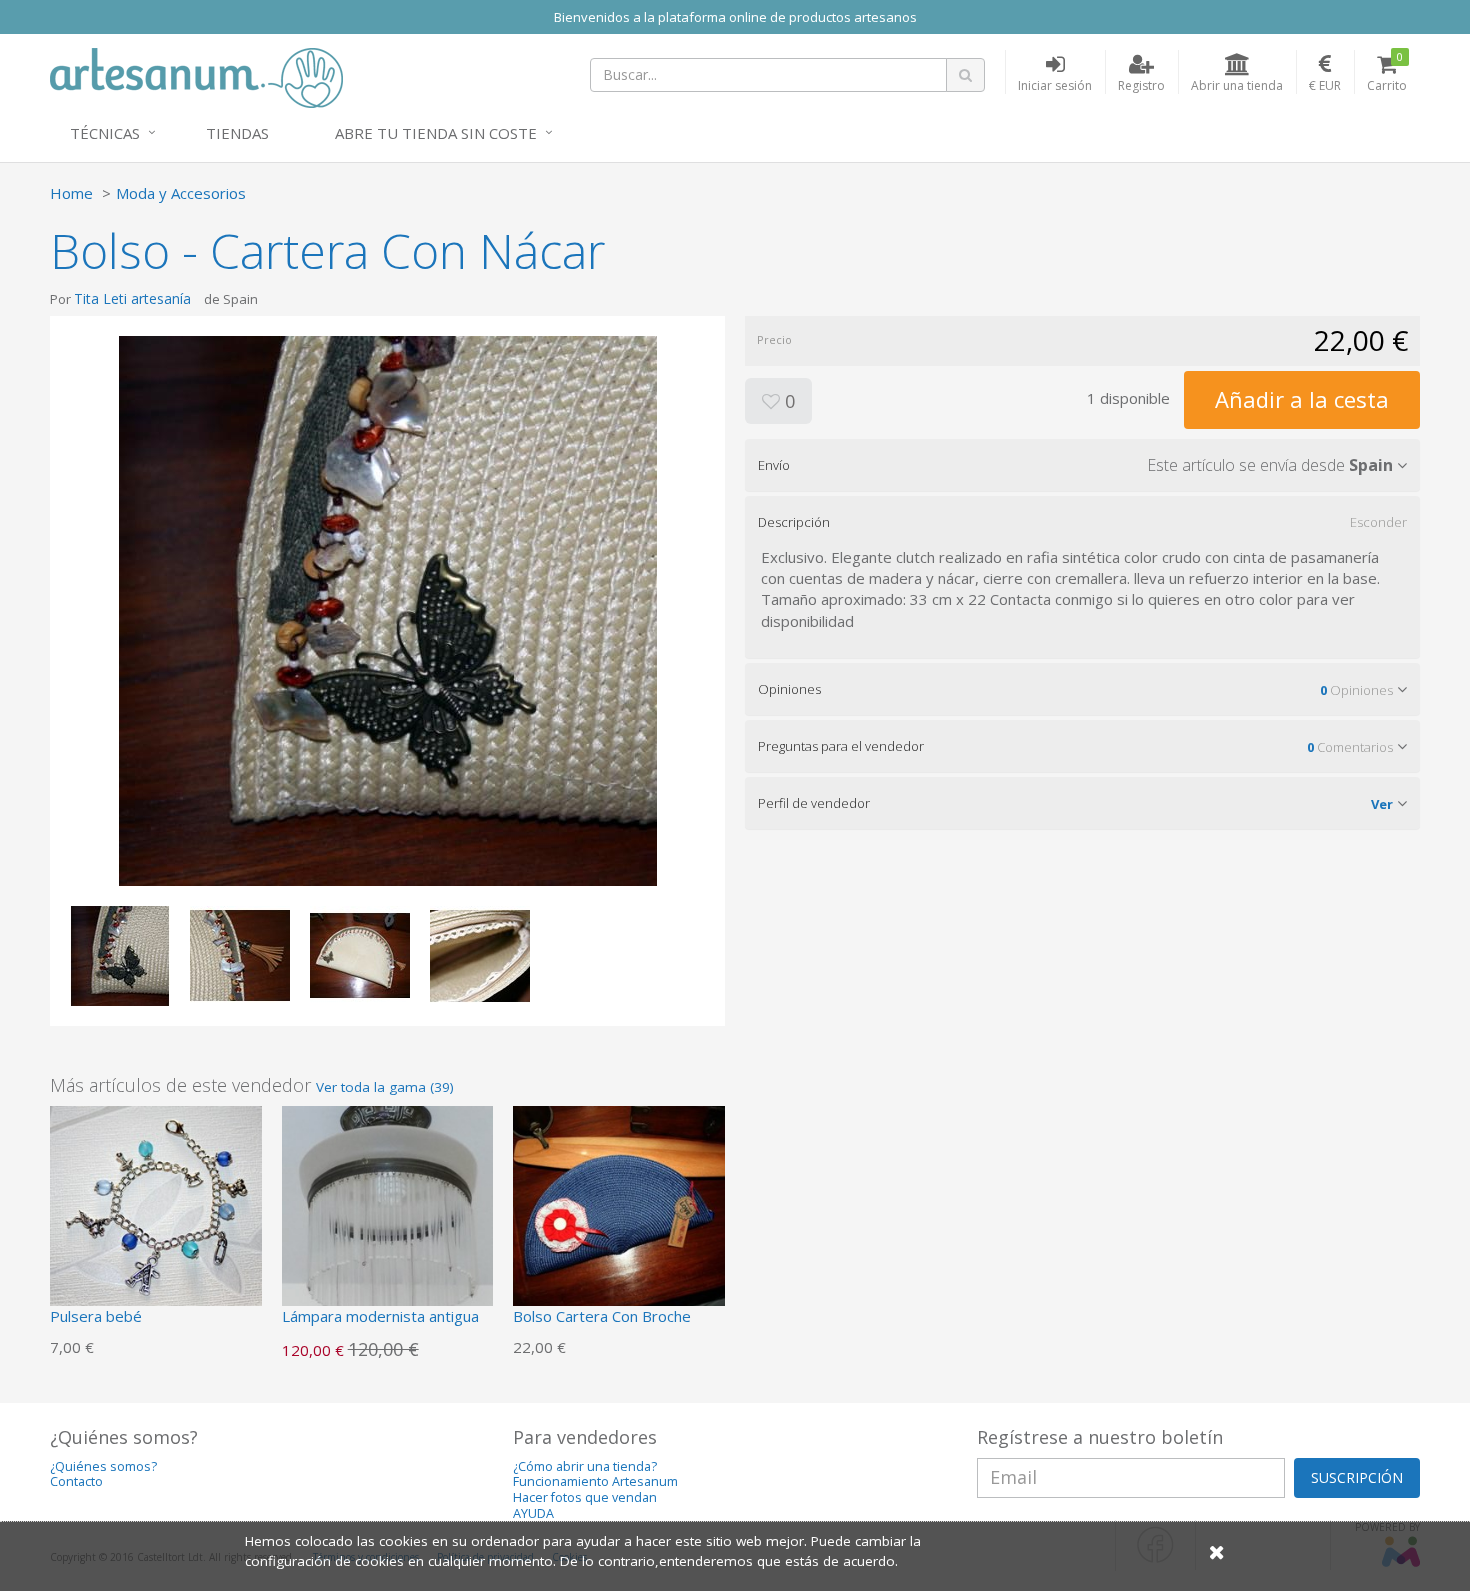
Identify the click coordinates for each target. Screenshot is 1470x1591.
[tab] (1082, 465)
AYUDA (533, 1513)
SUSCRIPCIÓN (1357, 1477)
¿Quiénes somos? (103, 1466)
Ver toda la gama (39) (385, 1087)
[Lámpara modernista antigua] (388, 1210)
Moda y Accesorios (181, 193)
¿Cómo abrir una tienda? (585, 1466)
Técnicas (105, 133)
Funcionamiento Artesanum (595, 1481)
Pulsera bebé (96, 1316)
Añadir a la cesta (1302, 399)
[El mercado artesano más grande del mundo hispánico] (196, 76)
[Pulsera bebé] (156, 1210)
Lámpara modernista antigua (380, 1316)
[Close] (1217, 1551)
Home (71, 193)
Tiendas (237, 133)
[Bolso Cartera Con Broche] (619, 1210)
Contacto (76, 1481)
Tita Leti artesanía (132, 298)
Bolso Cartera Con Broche (602, 1316)
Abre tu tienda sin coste (436, 133)
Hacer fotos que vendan (585, 1497)
